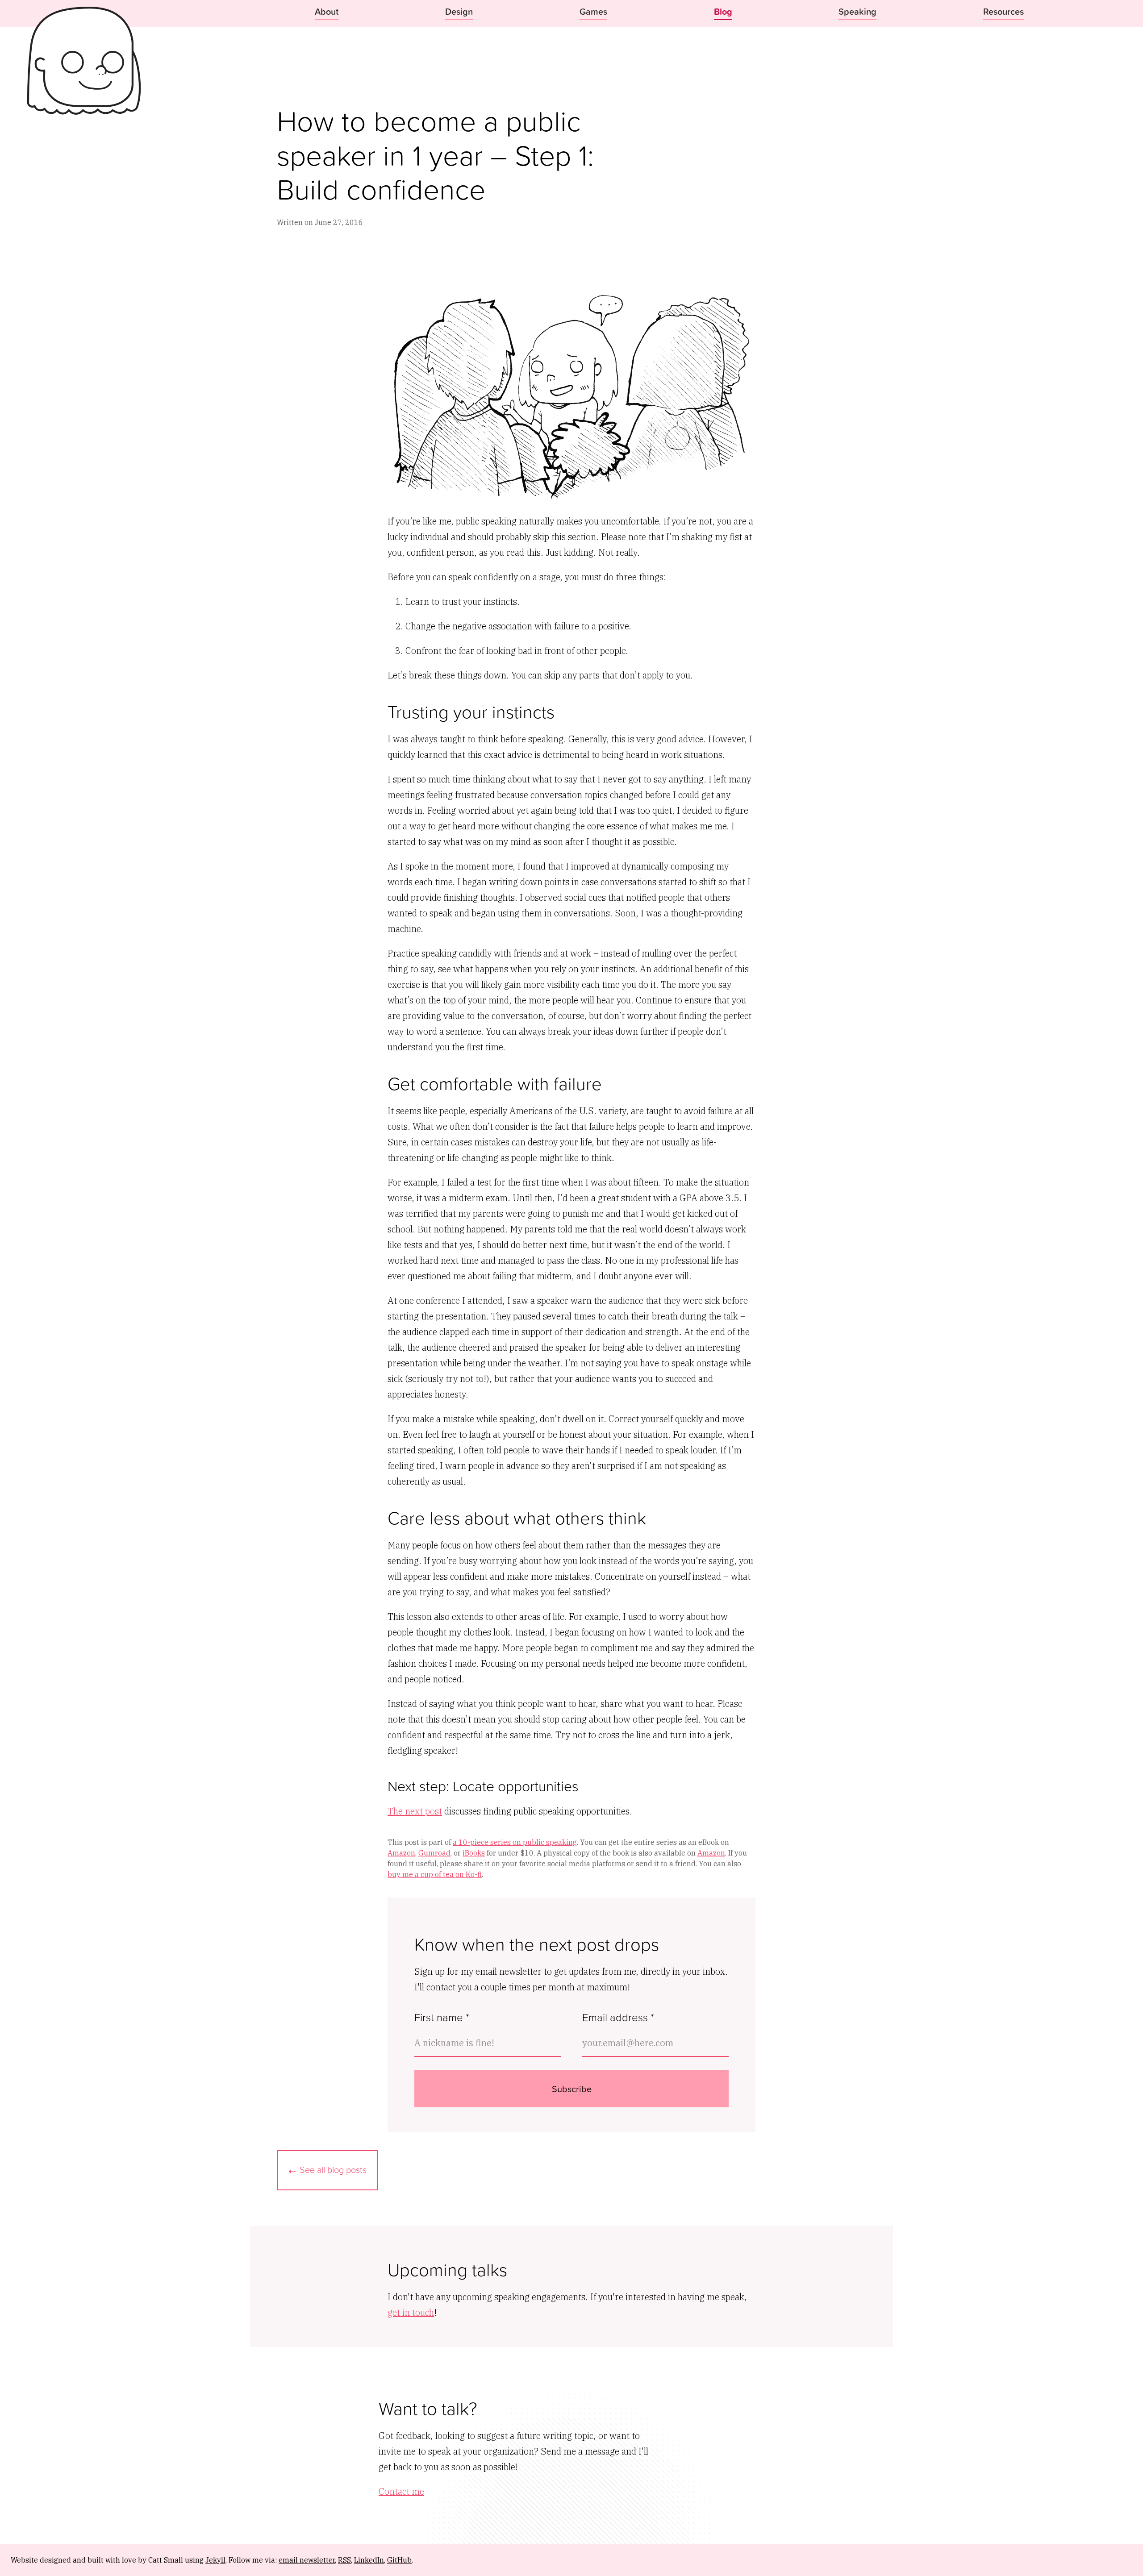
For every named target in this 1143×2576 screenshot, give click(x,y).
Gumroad (434, 1853)
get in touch (411, 2312)
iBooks (474, 1853)
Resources (1003, 11)
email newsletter (307, 2560)
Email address (618, 2017)
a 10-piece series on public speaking (515, 1842)
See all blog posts (333, 2169)
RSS (344, 2560)
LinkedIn (369, 2560)
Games (593, 11)
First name (442, 2017)
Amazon (401, 1853)
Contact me (401, 2491)
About (327, 11)
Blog (723, 11)
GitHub (399, 2560)
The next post (415, 1811)
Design (459, 11)
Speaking (857, 11)
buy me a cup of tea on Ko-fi (435, 1874)
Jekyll (215, 2560)
